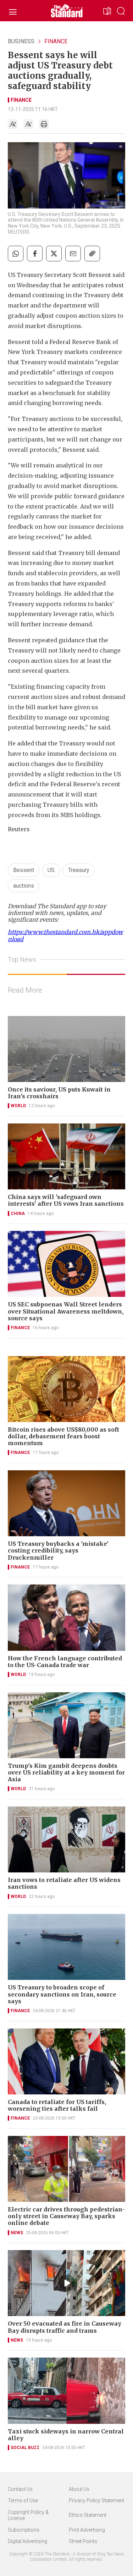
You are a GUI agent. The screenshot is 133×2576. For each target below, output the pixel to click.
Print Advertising (87, 2530)
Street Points (83, 2541)
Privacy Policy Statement (96, 2500)
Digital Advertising (27, 2541)
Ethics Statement (88, 2515)
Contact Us (20, 2489)
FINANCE (56, 41)
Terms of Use (23, 2500)
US (51, 870)
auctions (24, 886)
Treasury (79, 870)
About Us (79, 2489)
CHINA (18, 1214)
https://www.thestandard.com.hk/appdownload (65, 935)
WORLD (18, 1106)
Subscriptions (24, 2530)
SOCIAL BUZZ (25, 2448)
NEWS (17, 2233)
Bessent (24, 870)
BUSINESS (21, 41)
